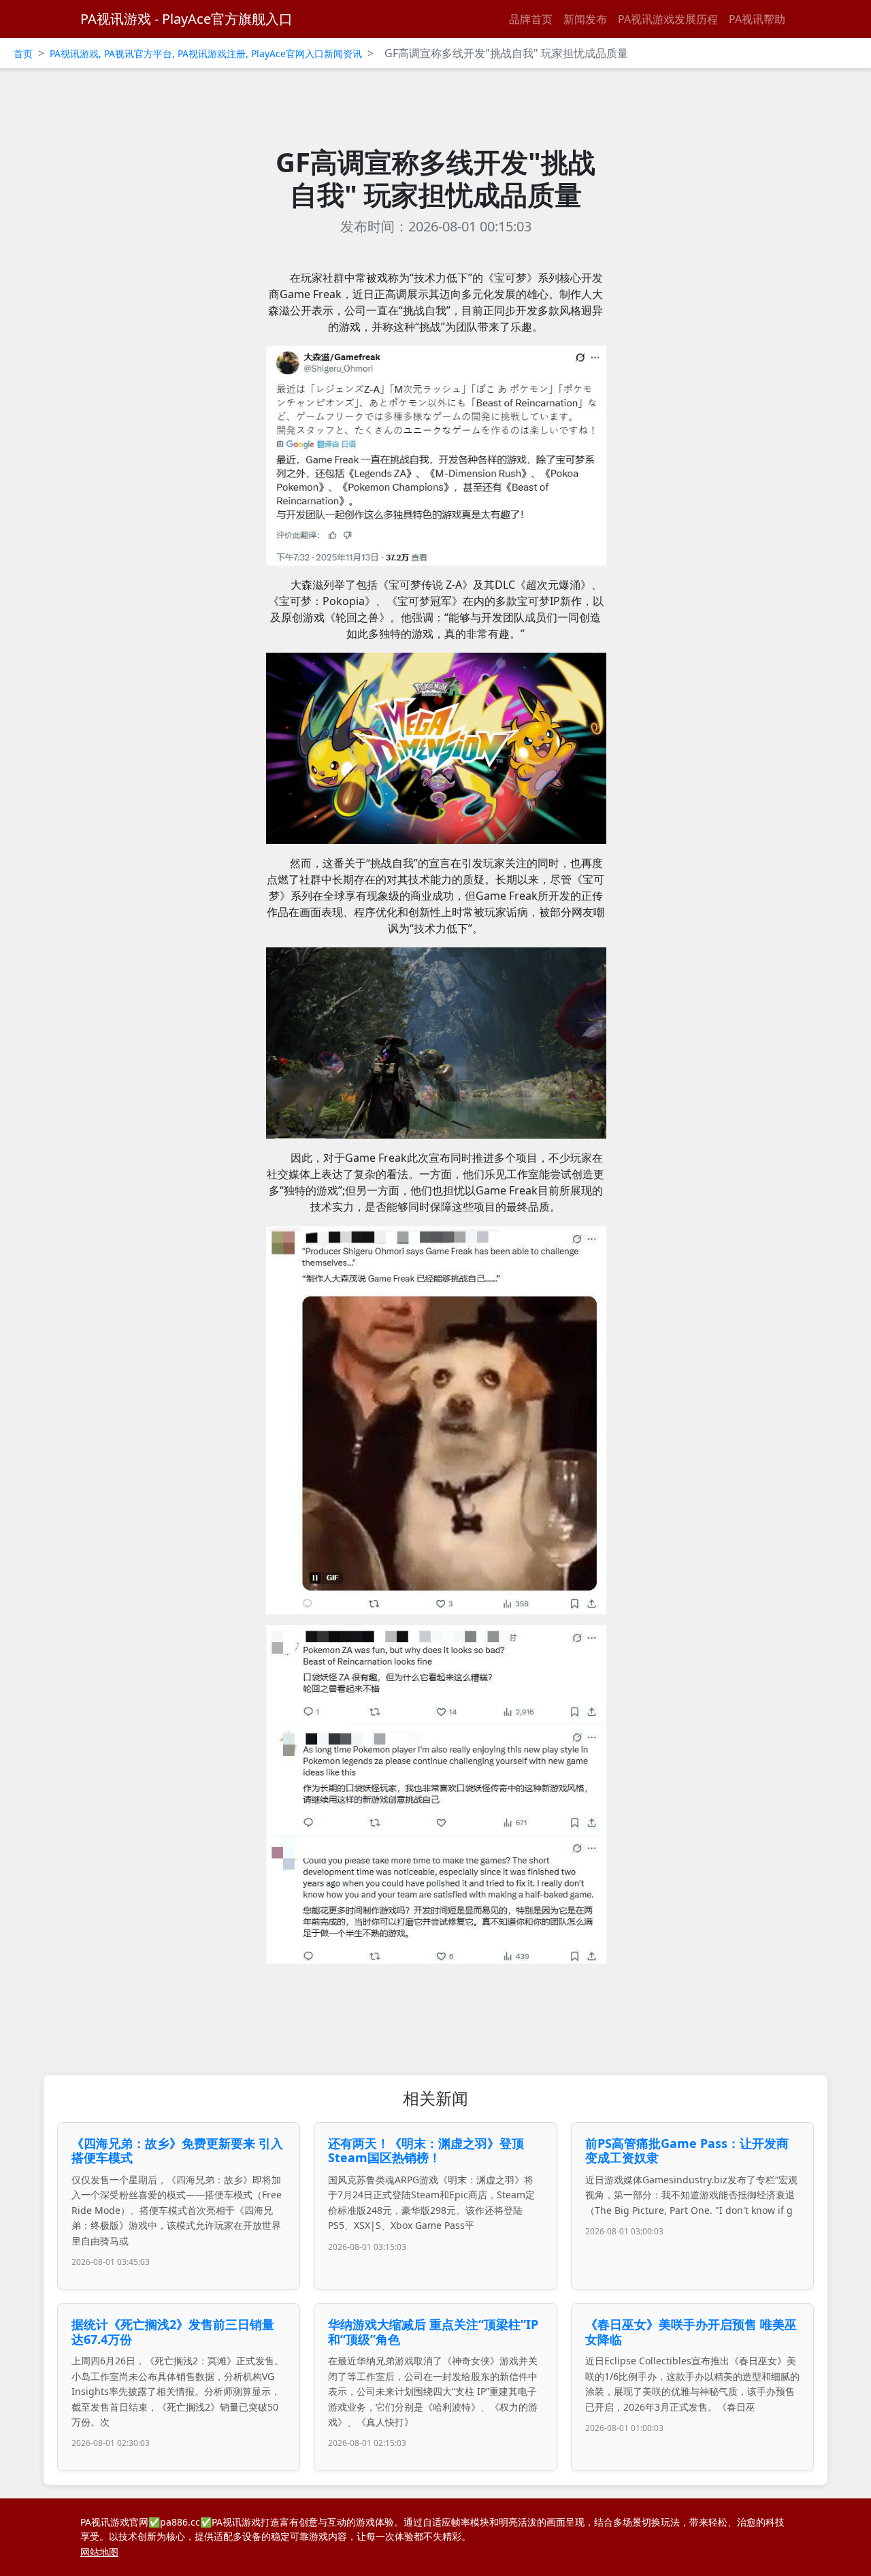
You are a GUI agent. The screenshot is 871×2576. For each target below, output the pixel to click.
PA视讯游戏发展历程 (668, 19)
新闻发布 (585, 19)
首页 (23, 53)
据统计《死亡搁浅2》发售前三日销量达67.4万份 (173, 2332)
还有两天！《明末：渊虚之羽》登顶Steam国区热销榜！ (426, 2151)
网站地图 (99, 2552)
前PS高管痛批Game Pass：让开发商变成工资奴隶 (687, 2151)
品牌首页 (531, 19)
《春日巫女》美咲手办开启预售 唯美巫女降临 (691, 2332)
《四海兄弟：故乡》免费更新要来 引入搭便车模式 (177, 2151)
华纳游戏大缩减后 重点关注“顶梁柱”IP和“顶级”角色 (433, 2332)
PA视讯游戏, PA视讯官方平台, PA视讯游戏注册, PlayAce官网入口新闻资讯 (206, 53)
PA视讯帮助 (757, 19)
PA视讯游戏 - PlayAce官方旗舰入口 (186, 19)
